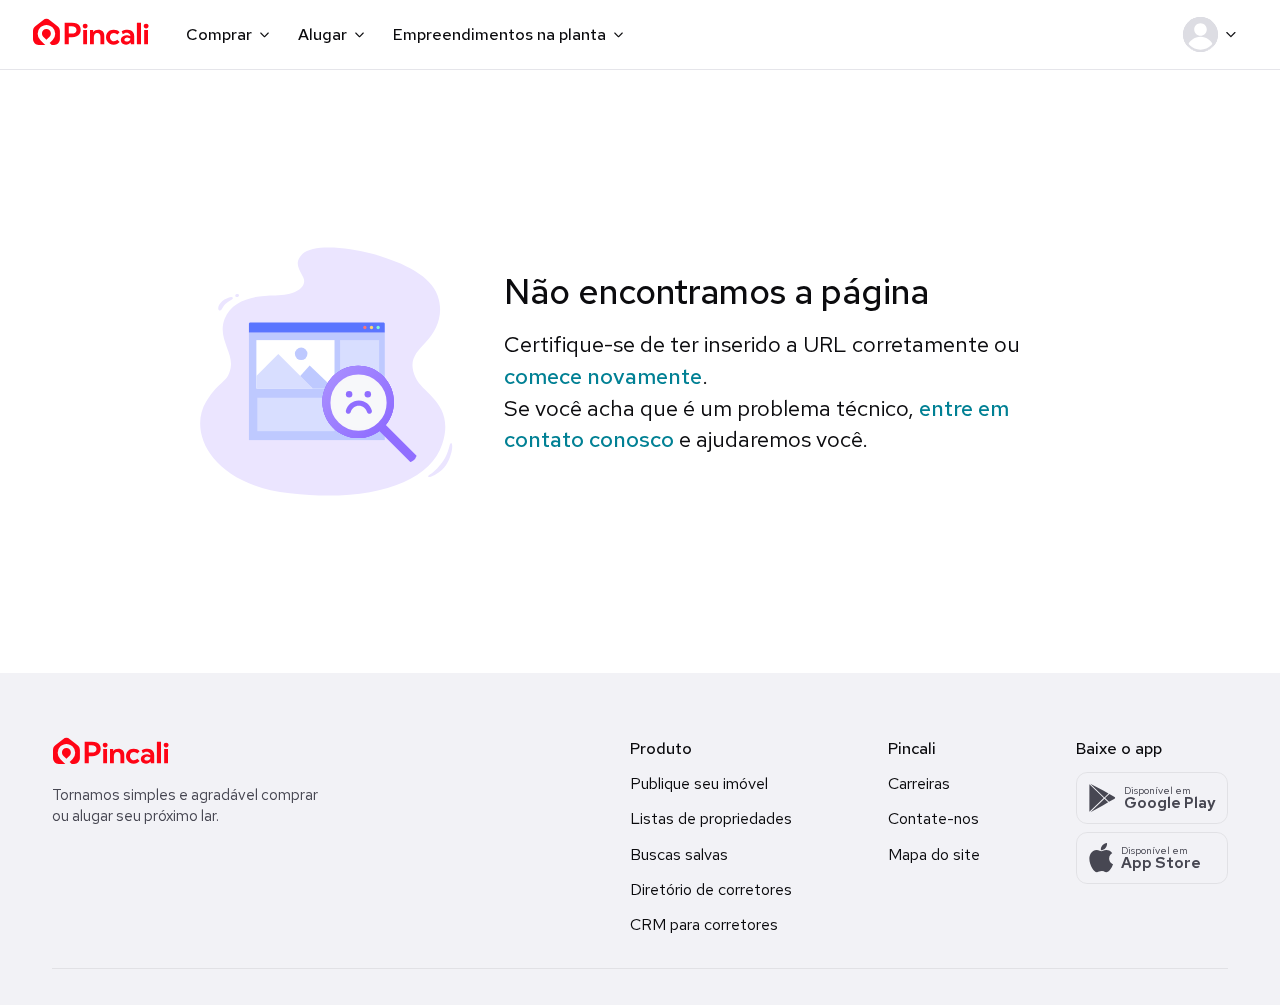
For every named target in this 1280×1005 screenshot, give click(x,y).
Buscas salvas (679, 854)
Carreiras (919, 783)
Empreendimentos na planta (499, 34)
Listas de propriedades (711, 818)
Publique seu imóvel (699, 783)
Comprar (219, 34)
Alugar (322, 34)
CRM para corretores (704, 924)
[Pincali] (110, 751)
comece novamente (603, 376)
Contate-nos (933, 818)
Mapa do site (934, 854)
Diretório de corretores (711, 889)
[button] (1213, 35)
